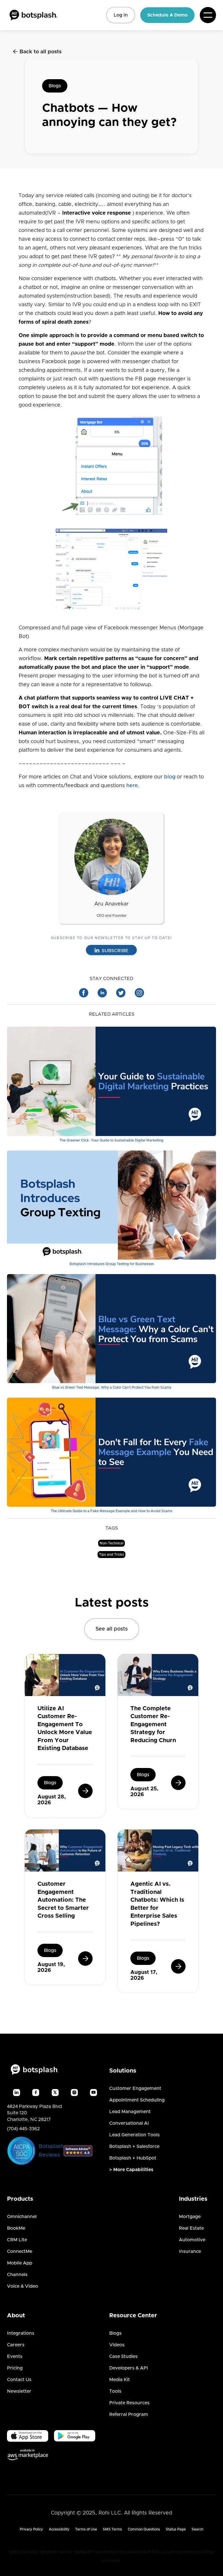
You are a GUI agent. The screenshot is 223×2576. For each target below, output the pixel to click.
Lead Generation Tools (134, 2135)
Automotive (192, 2240)
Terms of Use (86, 2529)
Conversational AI (129, 2123)
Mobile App (20, 2263)
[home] (33, 15)
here (132, 786)
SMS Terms (112, 2529)
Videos (117, 2345)
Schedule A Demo (167, 15)
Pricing (15, 2368)
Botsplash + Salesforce (134, 2146)
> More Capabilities (131, 2170)
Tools (115, 2391)
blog (170, 777)
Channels (17, 2275)
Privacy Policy (31, 2529)
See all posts (112, 1629)
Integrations (21, 2333)
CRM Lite (17, 2240)
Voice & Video (23, 2286)
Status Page (176, 2529)
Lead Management (130, 2112)
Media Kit (119, 2380)
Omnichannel (22, 2217)
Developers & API (129, 2368)
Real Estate (191, 2228)
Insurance (190, 2251)
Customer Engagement (135, 2088)
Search (197, 2529)
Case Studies (123, 2356)
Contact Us (19, 2380)
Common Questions (144, 2529)
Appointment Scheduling (137, 2100)
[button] (208, 15)
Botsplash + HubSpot (133, 2158)
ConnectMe (20, 2251)
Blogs (55, 86)
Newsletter (19, 2391)
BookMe (16, 2228)
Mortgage (190, 2217)
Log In (121, 15)
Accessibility (59, 2529)
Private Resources (129, 2403)
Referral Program (129, 2414)
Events (15, 2356)
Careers (16, 2345)
